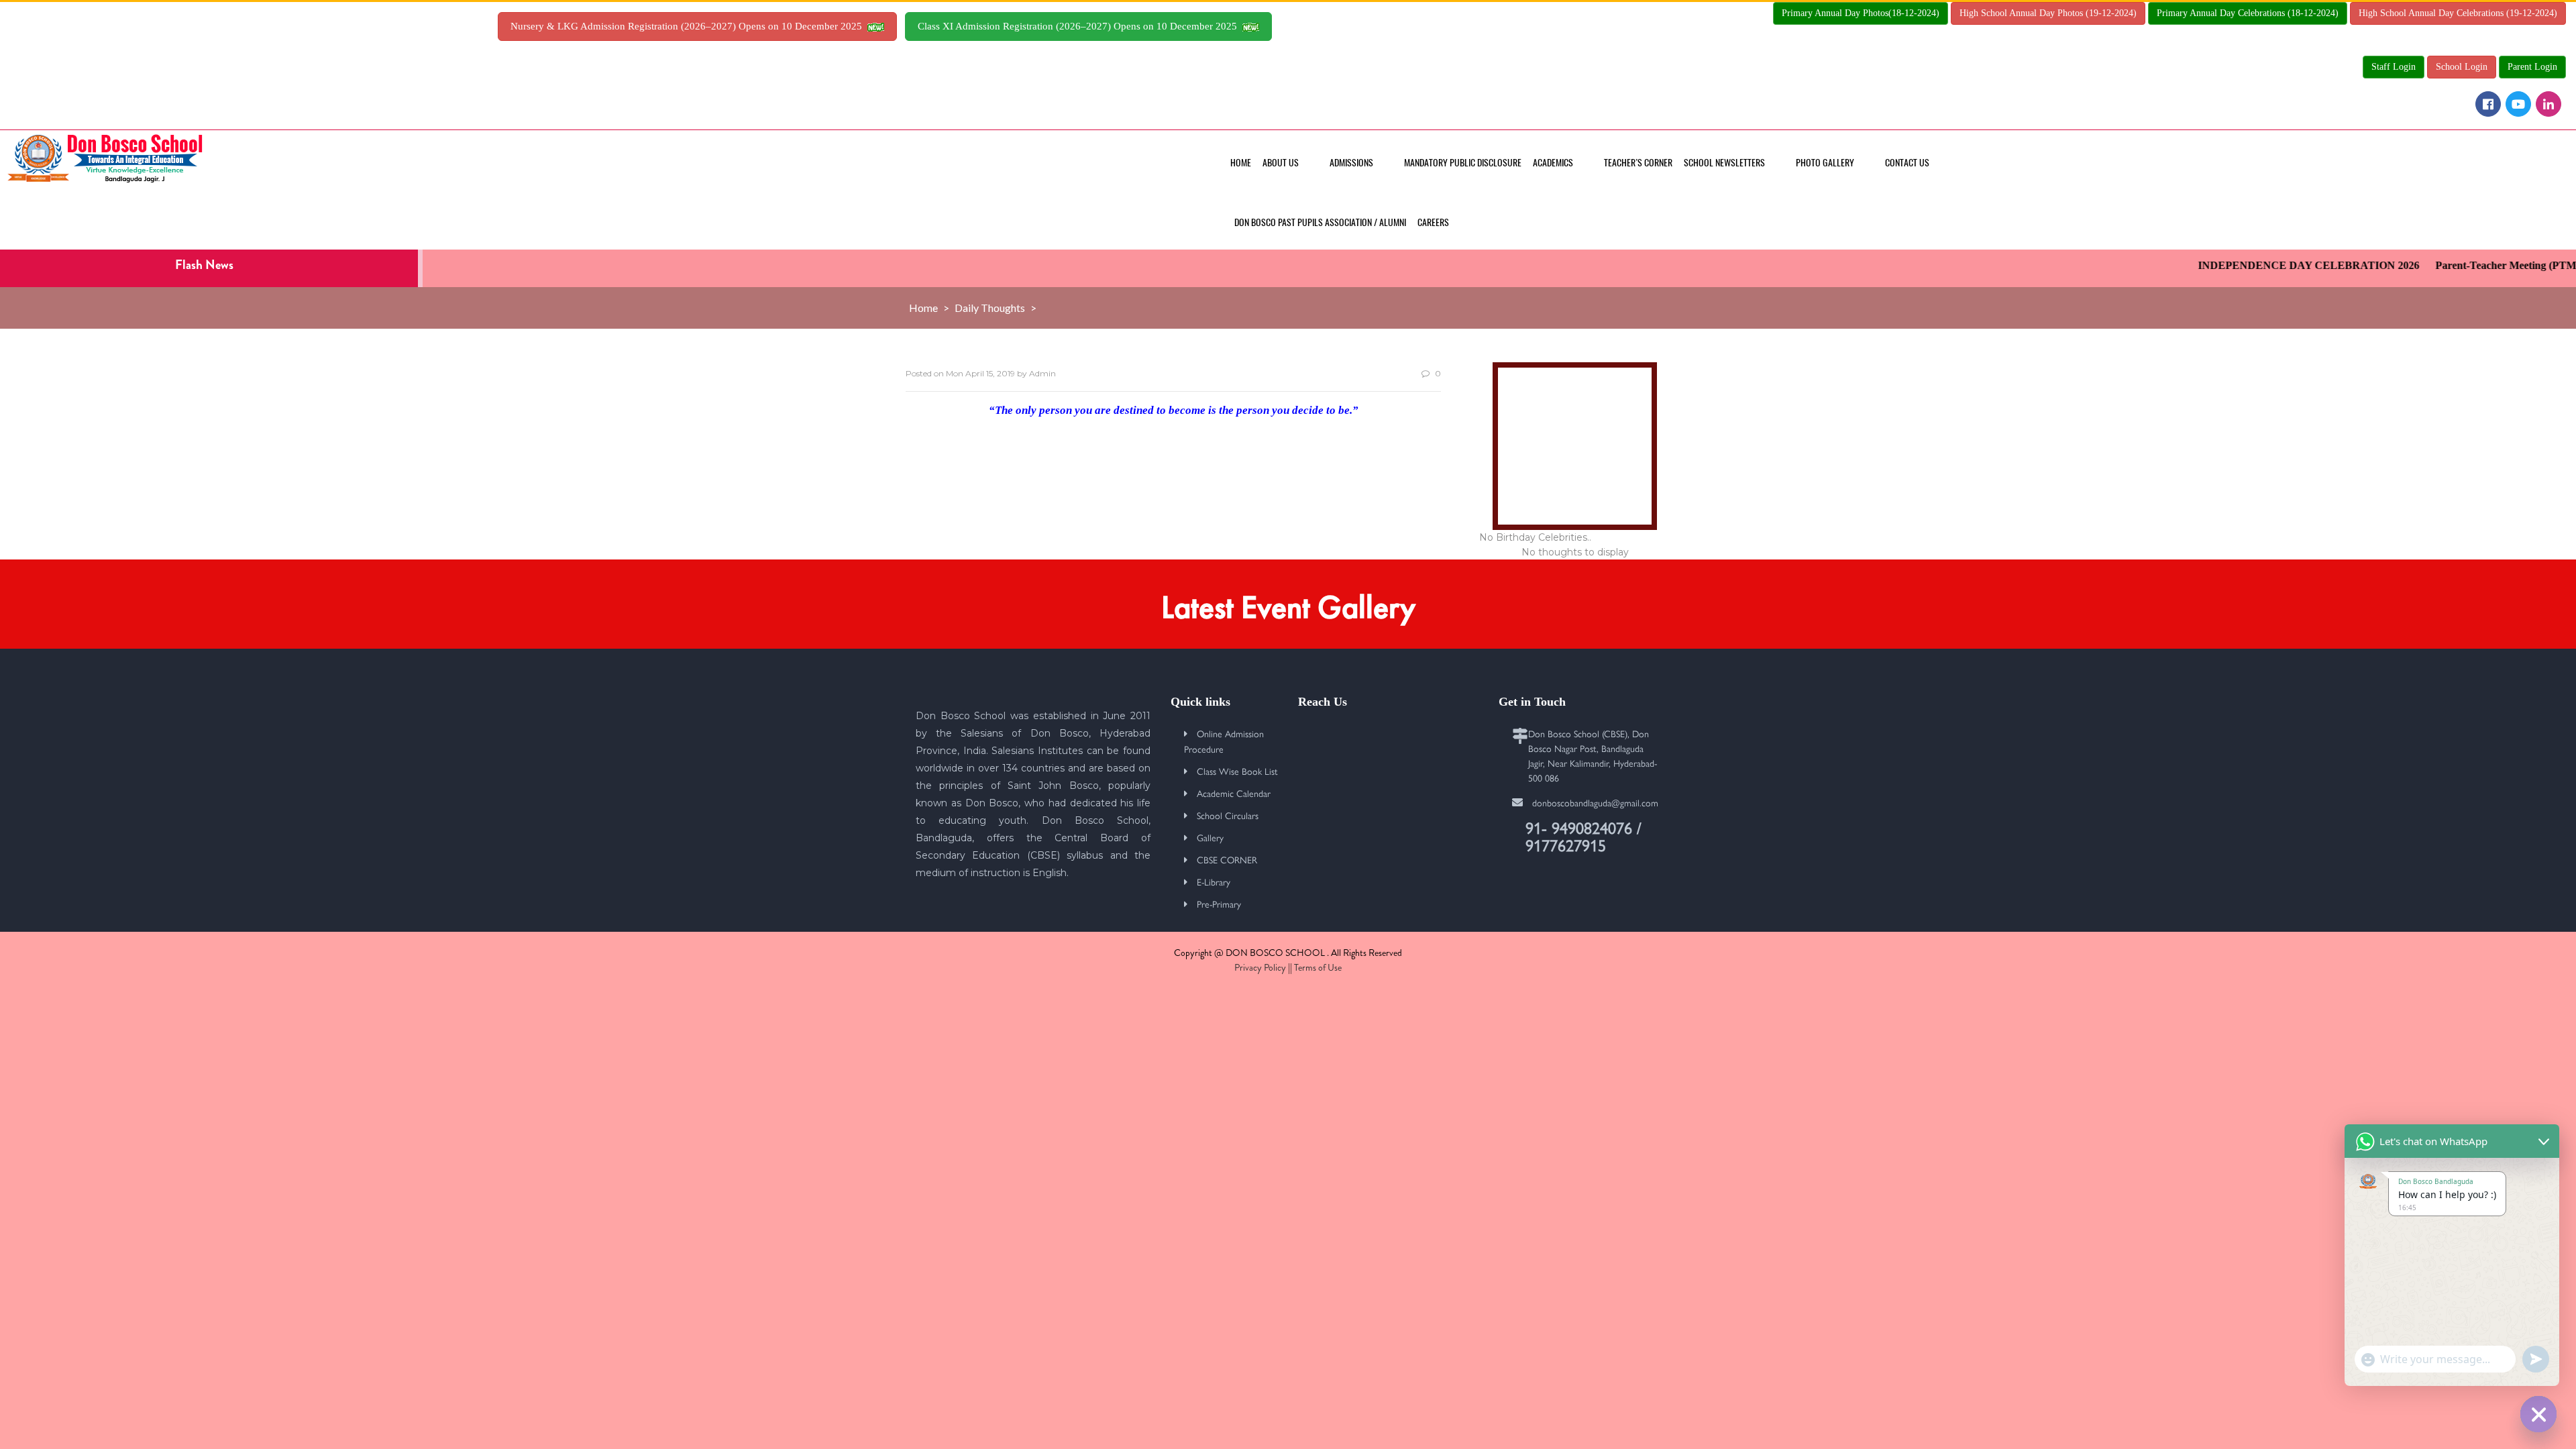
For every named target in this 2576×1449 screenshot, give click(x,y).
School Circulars (1228, 815)
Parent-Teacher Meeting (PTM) (2475, 265)
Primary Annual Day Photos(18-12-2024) (1861, 13)
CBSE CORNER (1227, 859)
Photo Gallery (1825, 163)
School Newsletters (1724, 163)
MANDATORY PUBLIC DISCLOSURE (1463, 163)
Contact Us (1907, 163)
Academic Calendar (1234, 793)
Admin (1042, 373)
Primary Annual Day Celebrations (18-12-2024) (2248, 13)
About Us (1281, 163)
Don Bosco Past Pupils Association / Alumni (1320, 222)
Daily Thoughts (990, 308)
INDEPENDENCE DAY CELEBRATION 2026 (2276, 265)
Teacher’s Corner (1638, 163)
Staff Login (2394, 67)
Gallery (1210, 837)
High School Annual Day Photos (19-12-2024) (2048, 13)
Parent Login (2532, 67)
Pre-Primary (1219, 904)
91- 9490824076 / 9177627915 (1584, 836)
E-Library (1214, 881)
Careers (1433, 222)
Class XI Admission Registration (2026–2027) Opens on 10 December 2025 (1080, 26)
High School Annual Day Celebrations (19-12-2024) (2458, 13)
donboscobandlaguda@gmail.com (1595, 802)
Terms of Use (1318, 967)
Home (1241, 163)
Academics (1553, 163)
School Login (2462, 67)
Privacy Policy (1260, 967)
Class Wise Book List (1237, 771)
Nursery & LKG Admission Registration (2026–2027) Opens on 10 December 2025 (689, 26)
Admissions (1351, 163)
